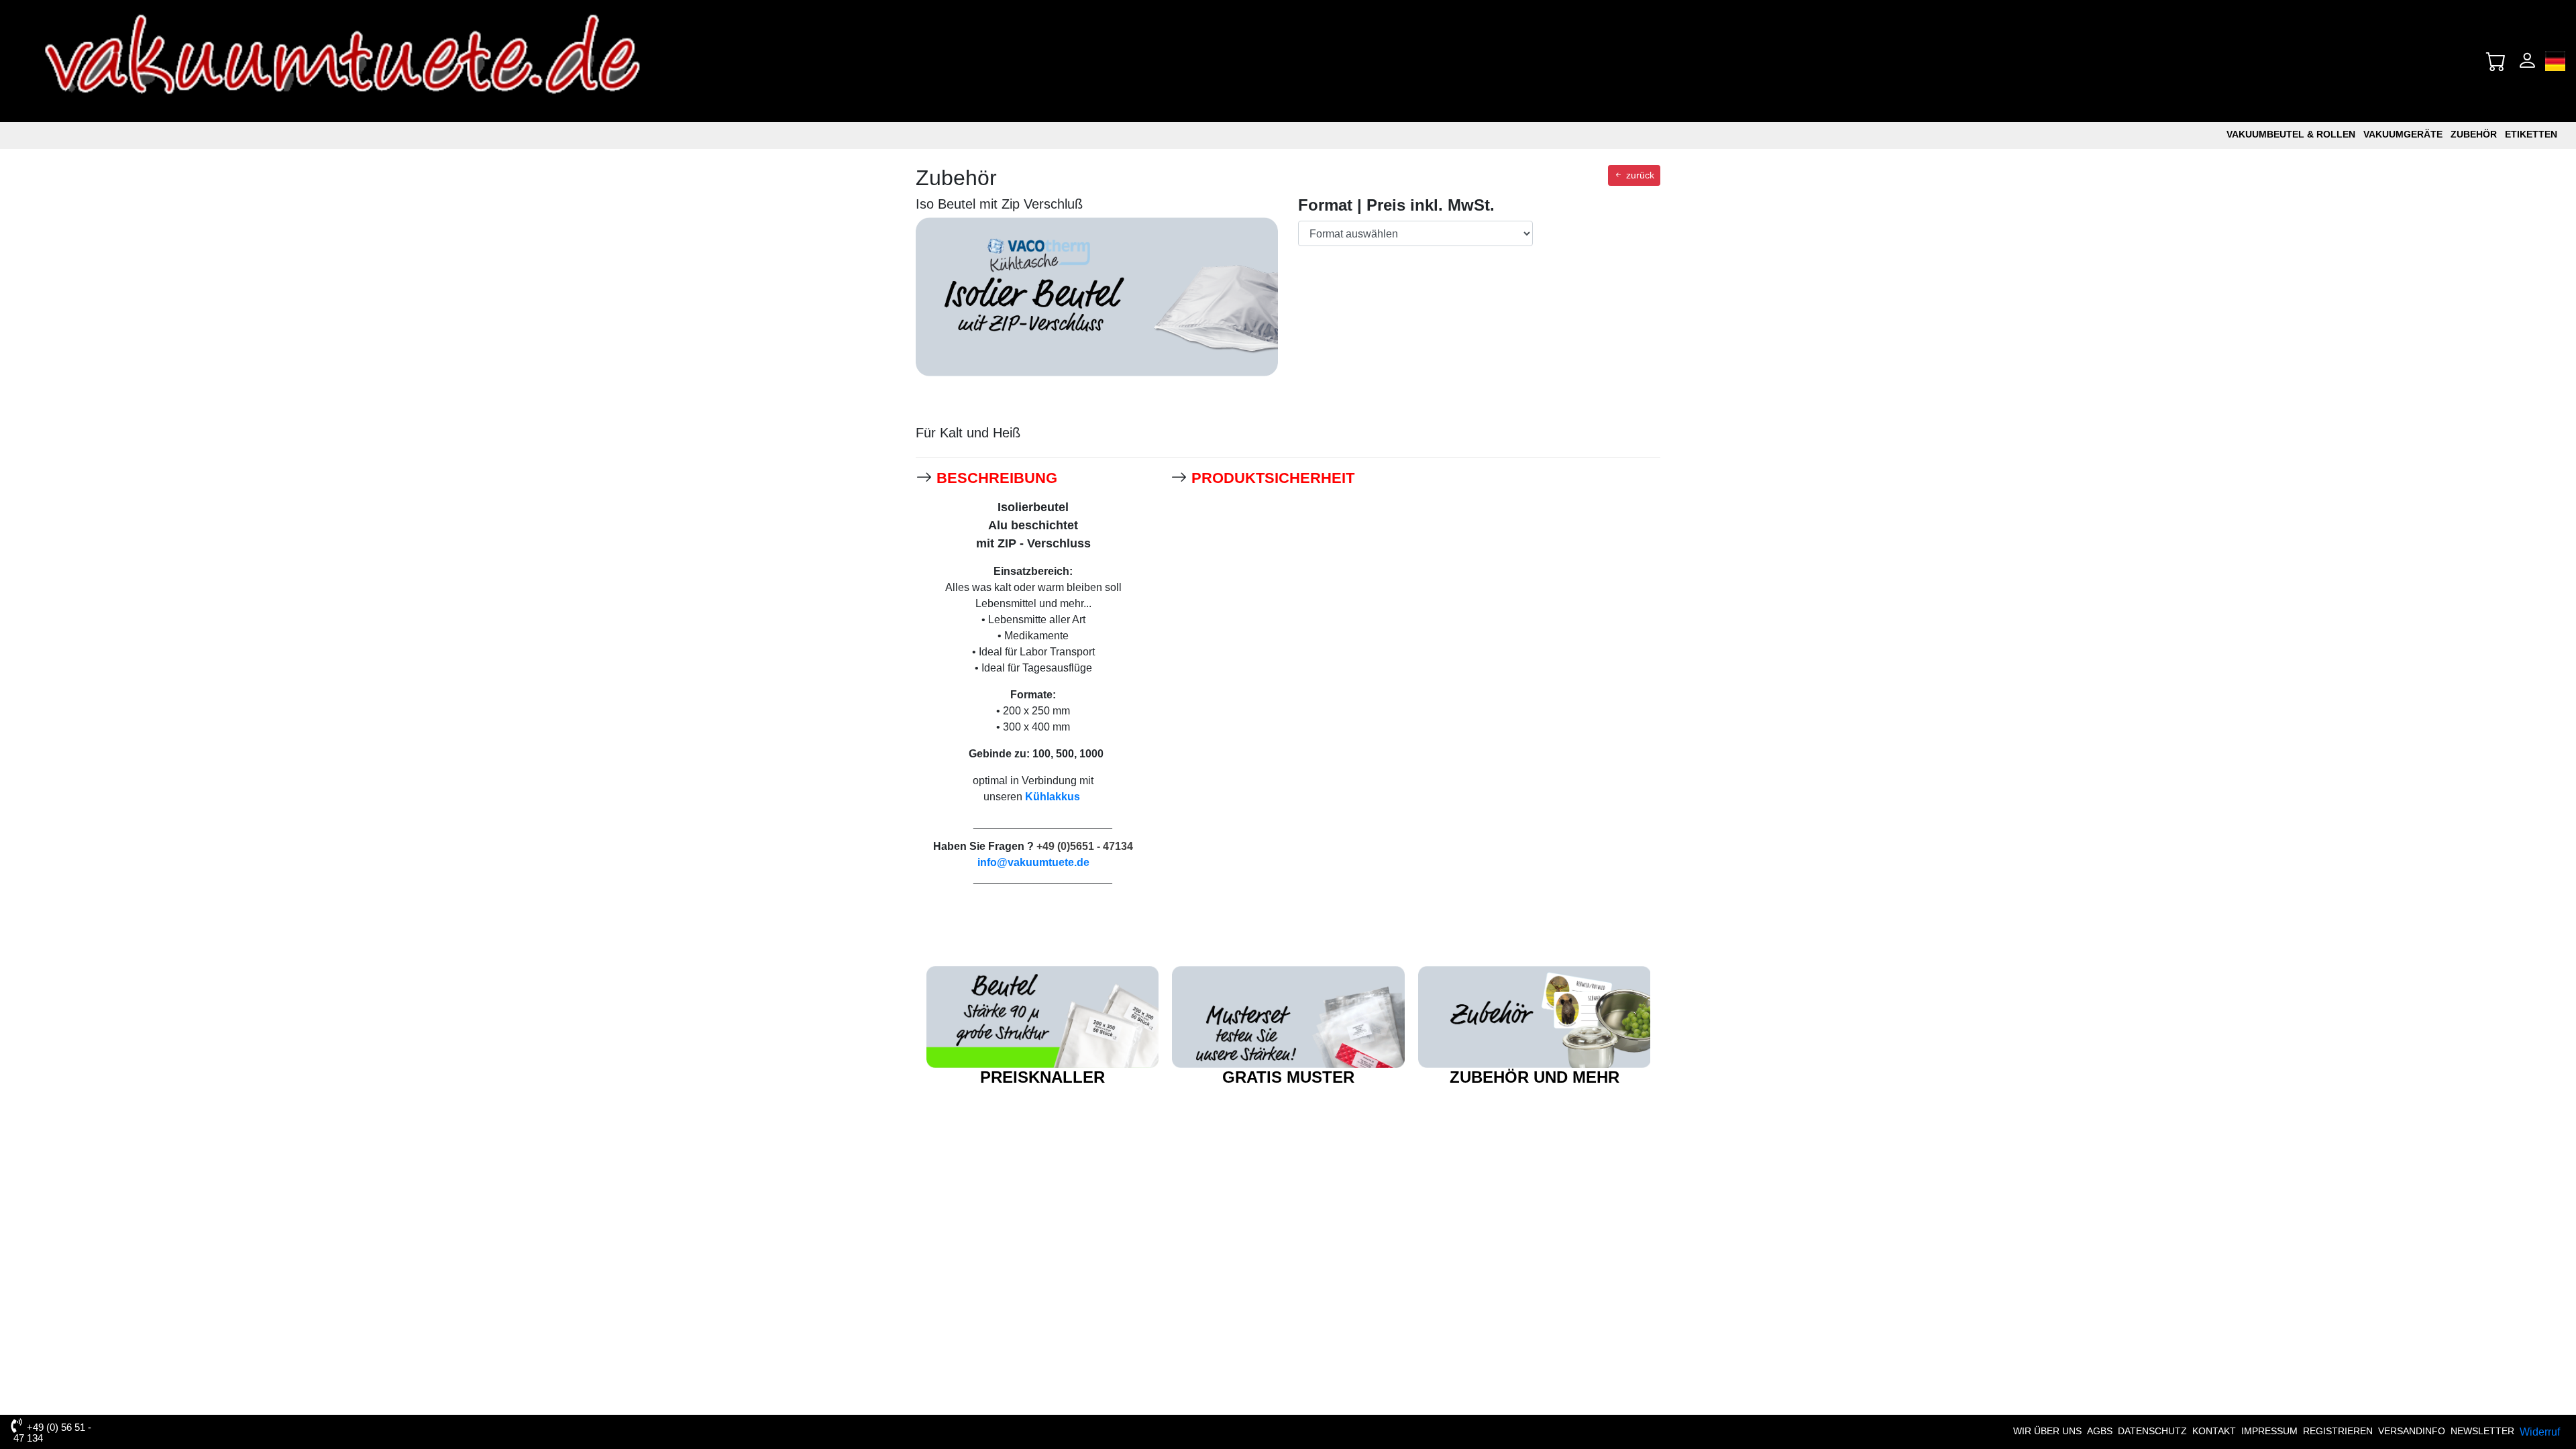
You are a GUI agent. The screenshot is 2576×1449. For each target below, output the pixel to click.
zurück (1639, 175)
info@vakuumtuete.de (1033, 862)
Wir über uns (2047, 1431)
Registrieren (2338, 1431)
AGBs (2100, 1431)
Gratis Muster (1288, 1077)
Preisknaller (1042, 1077)
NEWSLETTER (2482, 1431)
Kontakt (2214, 1431)
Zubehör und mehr (1535, 1077)
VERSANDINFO (2412, 1431)
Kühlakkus (1053, 797)
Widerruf (2540, 1432)
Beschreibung (997, 478)
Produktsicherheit (1273, 478)
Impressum (2269, 1431)
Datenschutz (2152, 1431)
